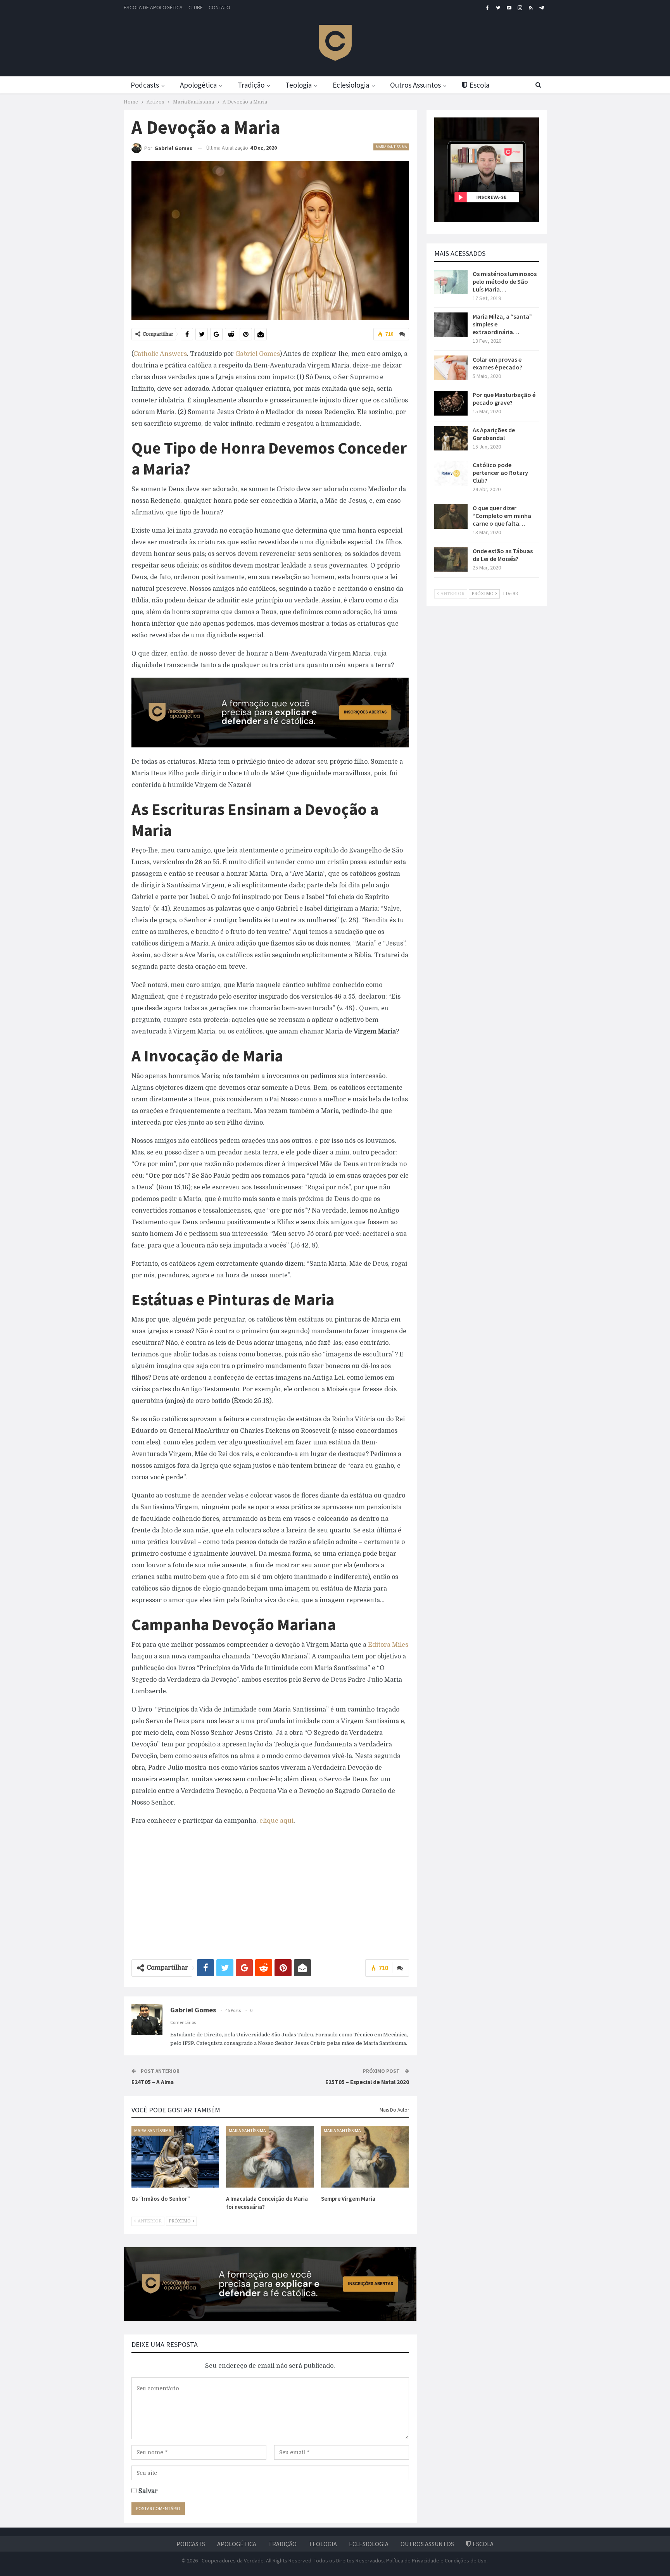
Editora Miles (388, 1645)
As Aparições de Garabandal (494, 434)
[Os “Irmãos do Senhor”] (175, 2157)
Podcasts (145, 85)
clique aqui (276, 1821)
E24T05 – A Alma (153, 2082)
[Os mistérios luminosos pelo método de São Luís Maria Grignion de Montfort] (451, 282)
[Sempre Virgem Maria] (365, 2157)
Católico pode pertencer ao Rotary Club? (500, 473)
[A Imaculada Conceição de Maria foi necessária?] (270, 2157)
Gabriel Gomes (257, 354)
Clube (196, 7)
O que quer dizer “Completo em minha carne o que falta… (502, 516)
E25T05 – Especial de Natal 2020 (367, 2082)
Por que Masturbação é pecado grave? (504, 399)
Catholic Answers (160, 354)
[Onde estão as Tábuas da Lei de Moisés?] (451, 559)
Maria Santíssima (391, 147)
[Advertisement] (270, 1889)
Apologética (198, 85)
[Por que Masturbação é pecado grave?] (451, 403)
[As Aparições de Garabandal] (451, 438)
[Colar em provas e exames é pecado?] (451, 368)
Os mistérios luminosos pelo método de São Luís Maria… (505, 281)
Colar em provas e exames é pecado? (497, 363)
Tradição (251, 85)
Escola (479, 85)
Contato (219, 7)
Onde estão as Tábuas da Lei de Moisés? (503, 555)
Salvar (148, 2491)
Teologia (299, 85)
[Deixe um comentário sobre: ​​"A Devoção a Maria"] (402, 334)
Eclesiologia (351, 85)
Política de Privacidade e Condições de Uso (436, 2560)
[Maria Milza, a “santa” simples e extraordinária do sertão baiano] (451, 325)
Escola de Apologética (153, 7)
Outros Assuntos (415, 85)
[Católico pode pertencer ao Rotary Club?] (451, 473)
